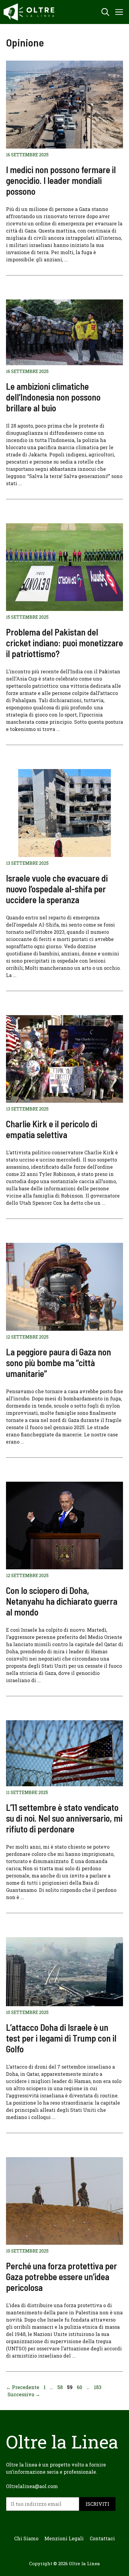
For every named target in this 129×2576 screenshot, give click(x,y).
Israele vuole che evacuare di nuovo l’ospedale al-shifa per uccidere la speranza (57, 889)
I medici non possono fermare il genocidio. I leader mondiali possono (61, 180)
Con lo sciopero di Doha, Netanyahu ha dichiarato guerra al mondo (62, 1601)
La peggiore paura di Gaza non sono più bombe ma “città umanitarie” (58, 1363)
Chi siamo (26, 2538)
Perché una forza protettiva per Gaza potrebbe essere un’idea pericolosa (61, 2277)
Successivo (24, 2394)
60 (80, 2387)
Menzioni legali (64, 2538)
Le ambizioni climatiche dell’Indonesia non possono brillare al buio (53, 397)
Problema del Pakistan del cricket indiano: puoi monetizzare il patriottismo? (64, 643)
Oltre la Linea (84, 2563)
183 (98, 2387)
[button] (105, 12)
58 (61, 2387)
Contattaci (102, 2538)
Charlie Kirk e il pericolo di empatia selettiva (52, 1129)
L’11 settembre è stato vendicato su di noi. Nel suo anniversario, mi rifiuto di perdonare (64, 1818)
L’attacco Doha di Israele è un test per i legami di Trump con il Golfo (61, 2038)
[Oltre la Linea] (30, 12)
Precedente (23, 2387)
